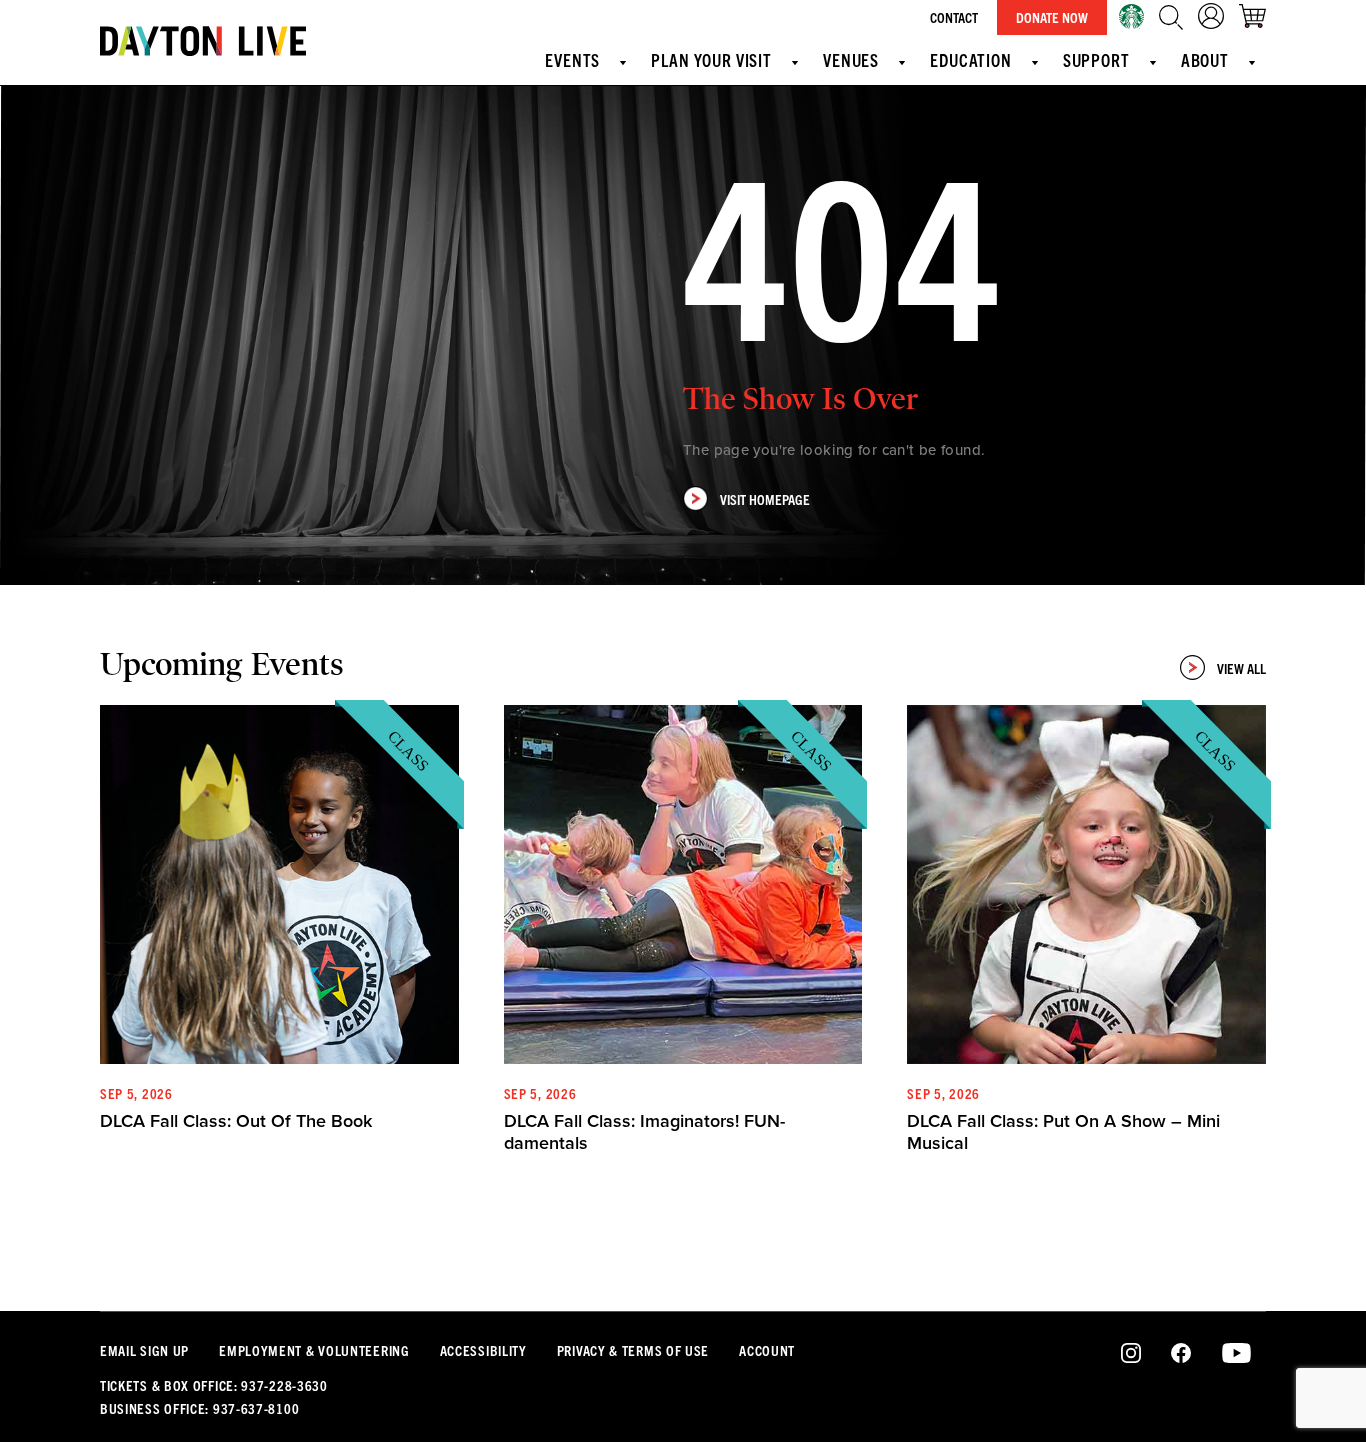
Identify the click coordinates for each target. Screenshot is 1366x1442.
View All (1241, 668)
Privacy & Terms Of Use (633, 1350)
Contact (954, 17)
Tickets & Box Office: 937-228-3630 (214, 1385)
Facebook (1181, 1354)
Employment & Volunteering (314, 1350)
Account (767, 1350)
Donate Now (1052, 17)
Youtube (1236, 1354)
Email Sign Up (144, 1350)
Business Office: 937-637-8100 (199, 1408)
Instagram (1131, 1354)
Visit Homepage (765, 499)
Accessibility (483, 1350)
